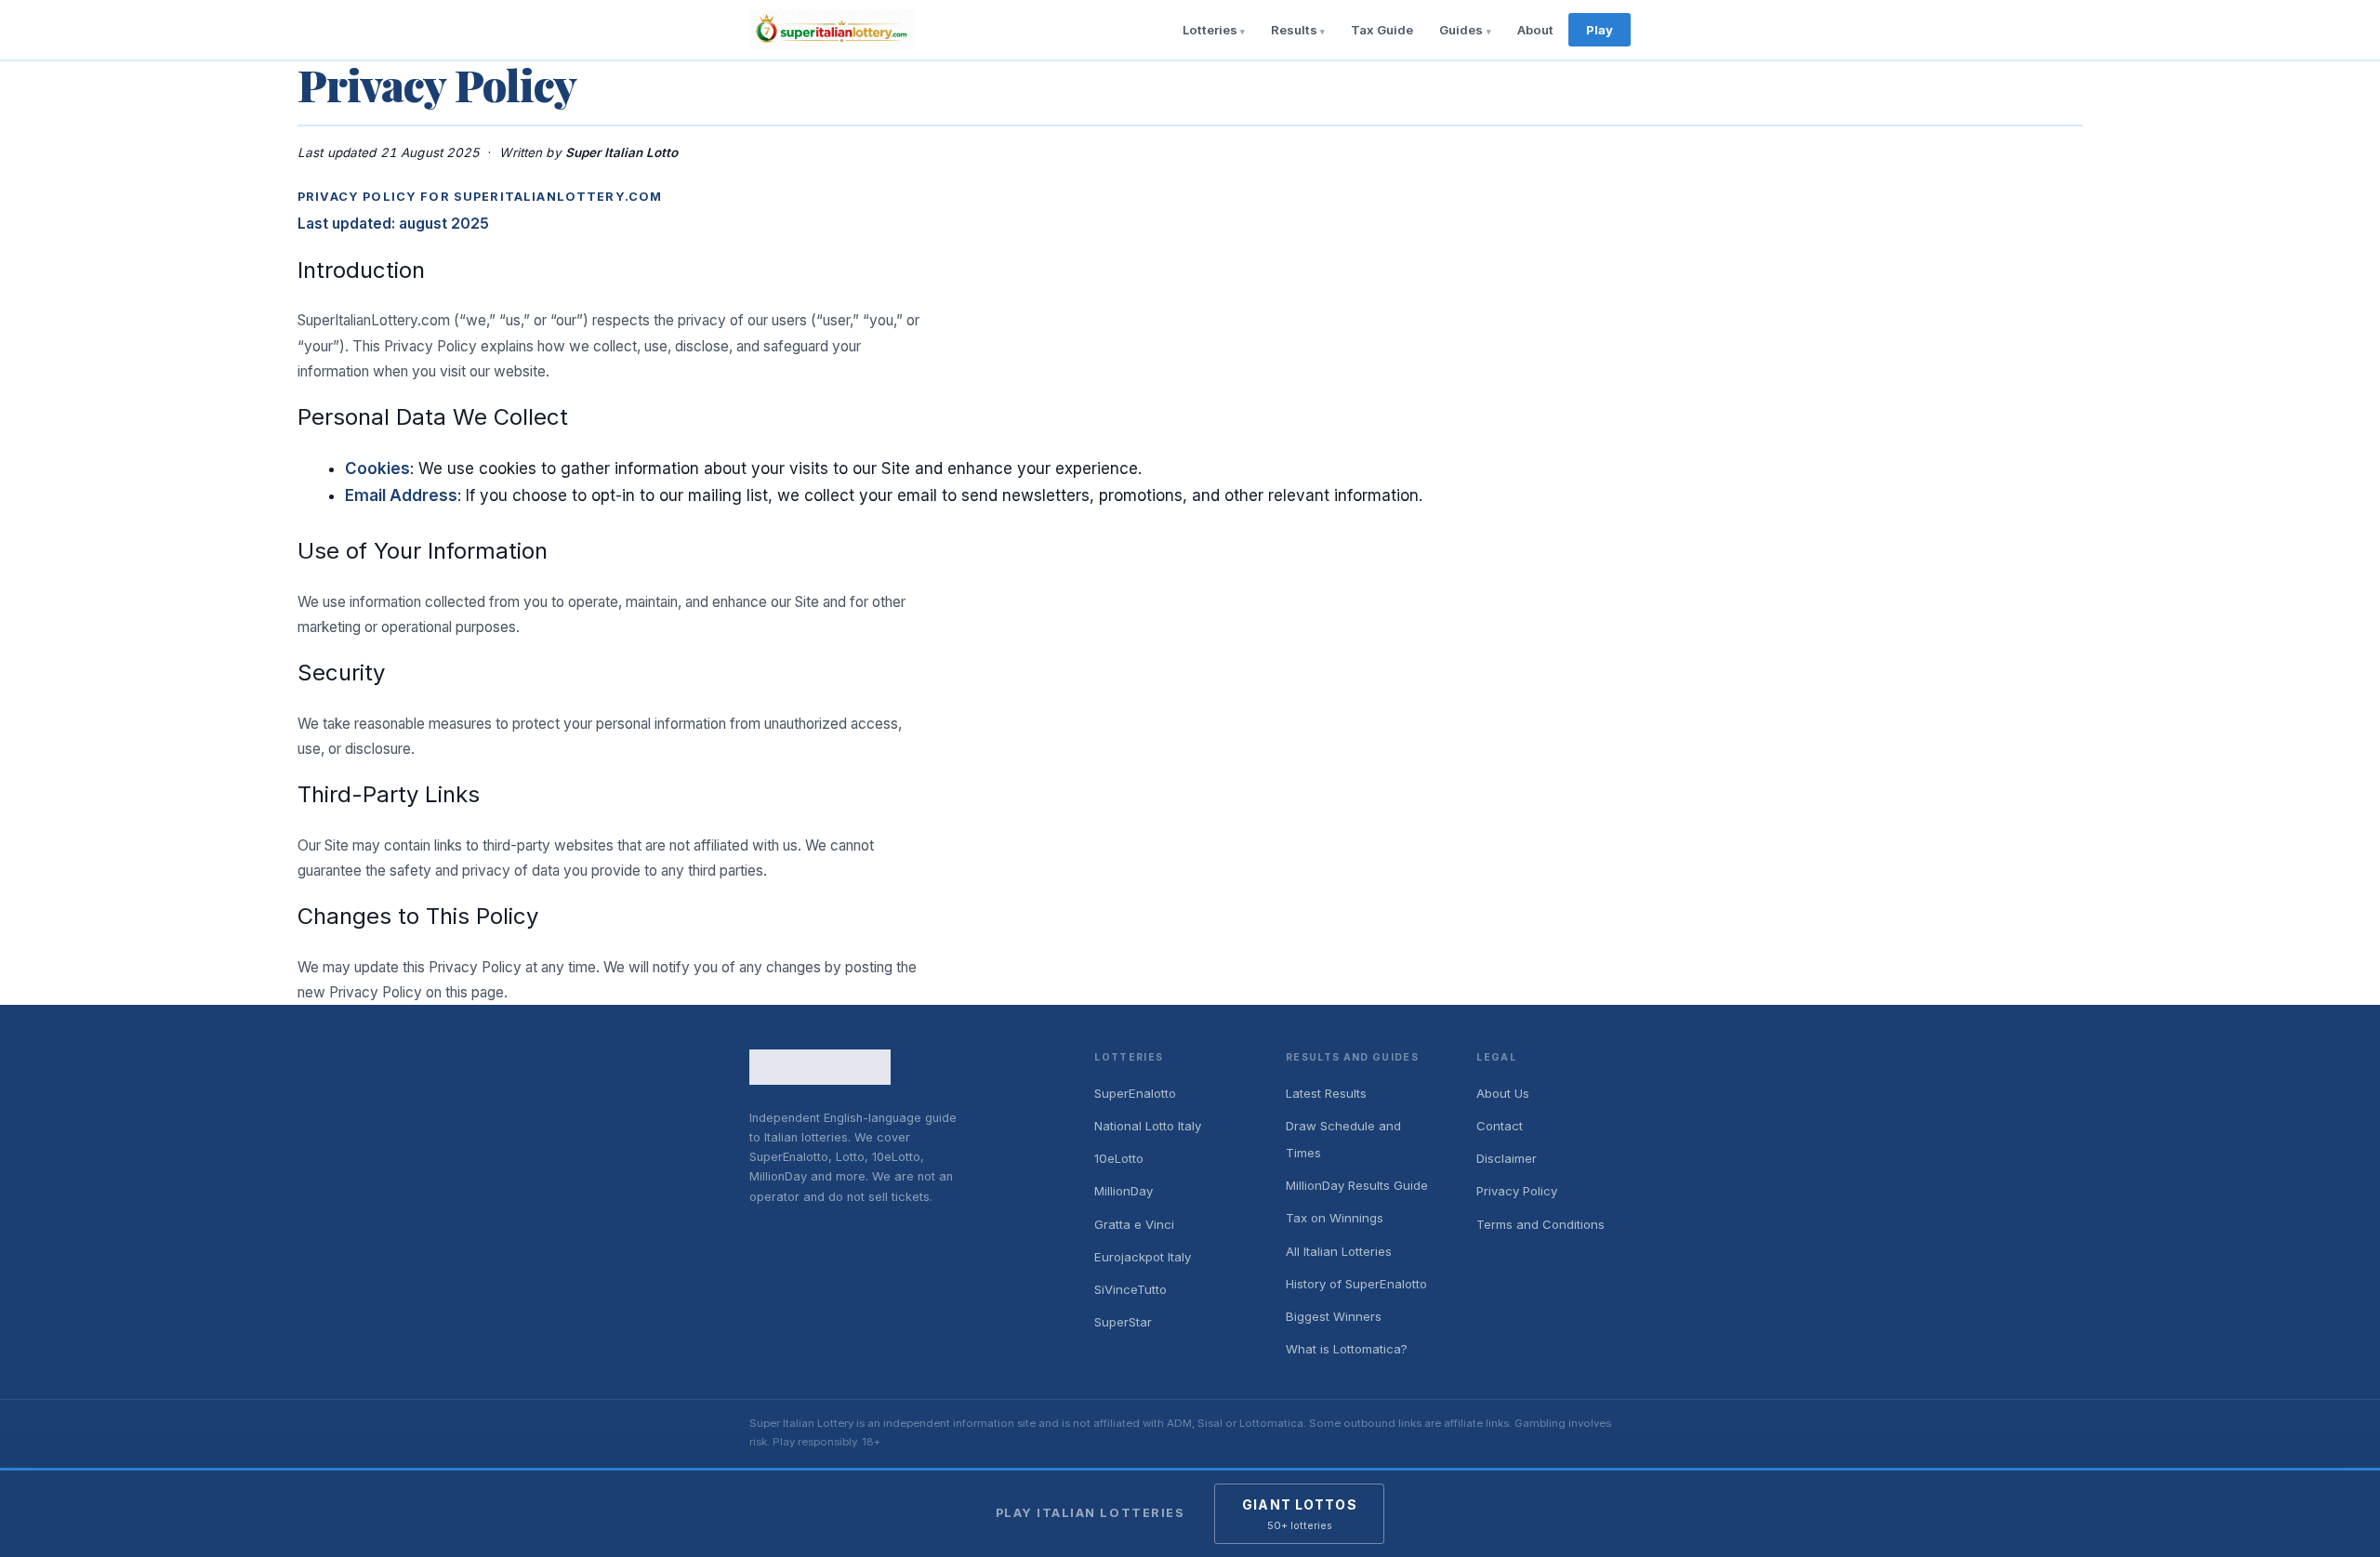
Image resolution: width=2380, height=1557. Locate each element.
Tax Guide (1382, 30)
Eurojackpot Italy (1143, 1257)
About (1535, 30)
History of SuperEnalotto (1356, 1284)
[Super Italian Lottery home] (831, 30)
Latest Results (1326, 1093)
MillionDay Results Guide (1357, 1185)
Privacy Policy (1517, 1191)
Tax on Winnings (1335, 1218)
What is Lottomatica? (1347, 1349)
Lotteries (1210, 30)
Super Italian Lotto (622, 152)
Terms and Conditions (1540, 1224)
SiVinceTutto (1130, 1289)
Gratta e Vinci (1134, 1224)
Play (1600, 30)
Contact (1500, 1126)
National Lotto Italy (1148, 1126)
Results (1294, 30)
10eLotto (1119, 1158)
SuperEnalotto (1135, 1093)
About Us (1503, 1093)
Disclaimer (1507, 1158)
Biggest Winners (1334, 1316)
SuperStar (1123, 1322)
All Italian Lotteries (1339, 1251)
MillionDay (1124, 1191)
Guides (1461, 30)
